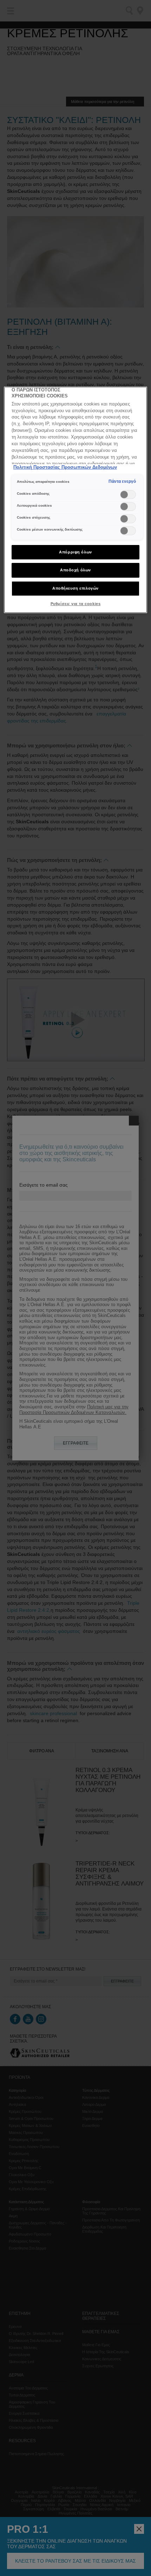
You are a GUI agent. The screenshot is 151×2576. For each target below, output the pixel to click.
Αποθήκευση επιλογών (75, 588)
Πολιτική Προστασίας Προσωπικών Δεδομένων (65, 467)
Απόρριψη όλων (75, 552)
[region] (76, 500)
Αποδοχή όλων (75, 570)
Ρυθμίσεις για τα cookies (76, 604)
